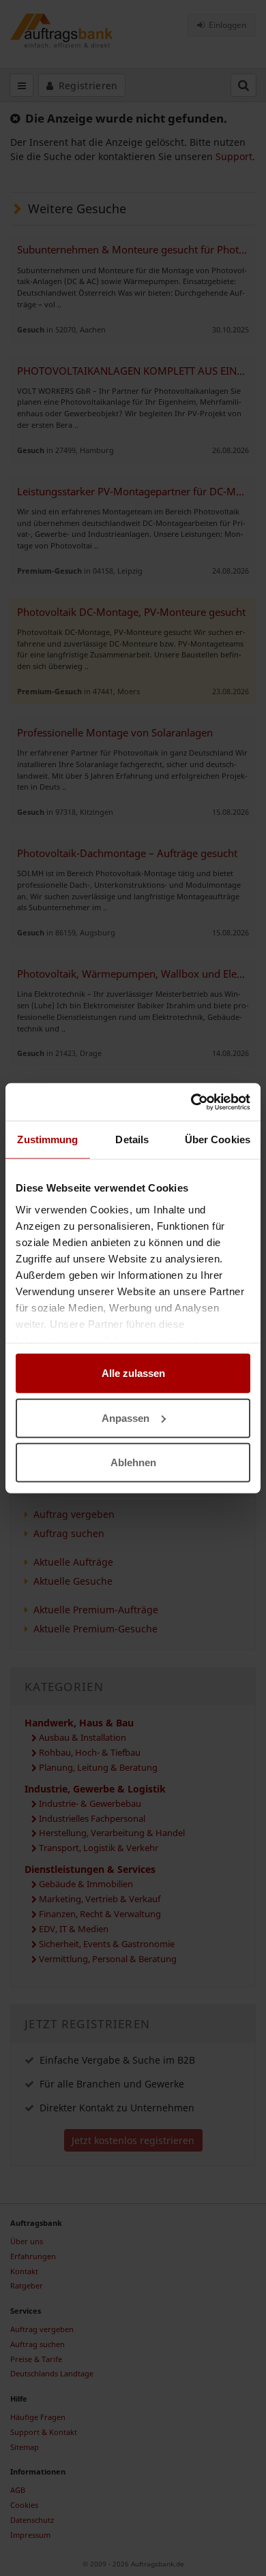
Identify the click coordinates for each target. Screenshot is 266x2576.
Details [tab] (132, 1139)
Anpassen (125, 1417)
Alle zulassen (133, 1373)
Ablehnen (133, 1462)
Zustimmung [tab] (47, 1139)
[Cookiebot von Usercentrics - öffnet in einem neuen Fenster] (191, 1102)
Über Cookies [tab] (218, 1139)
